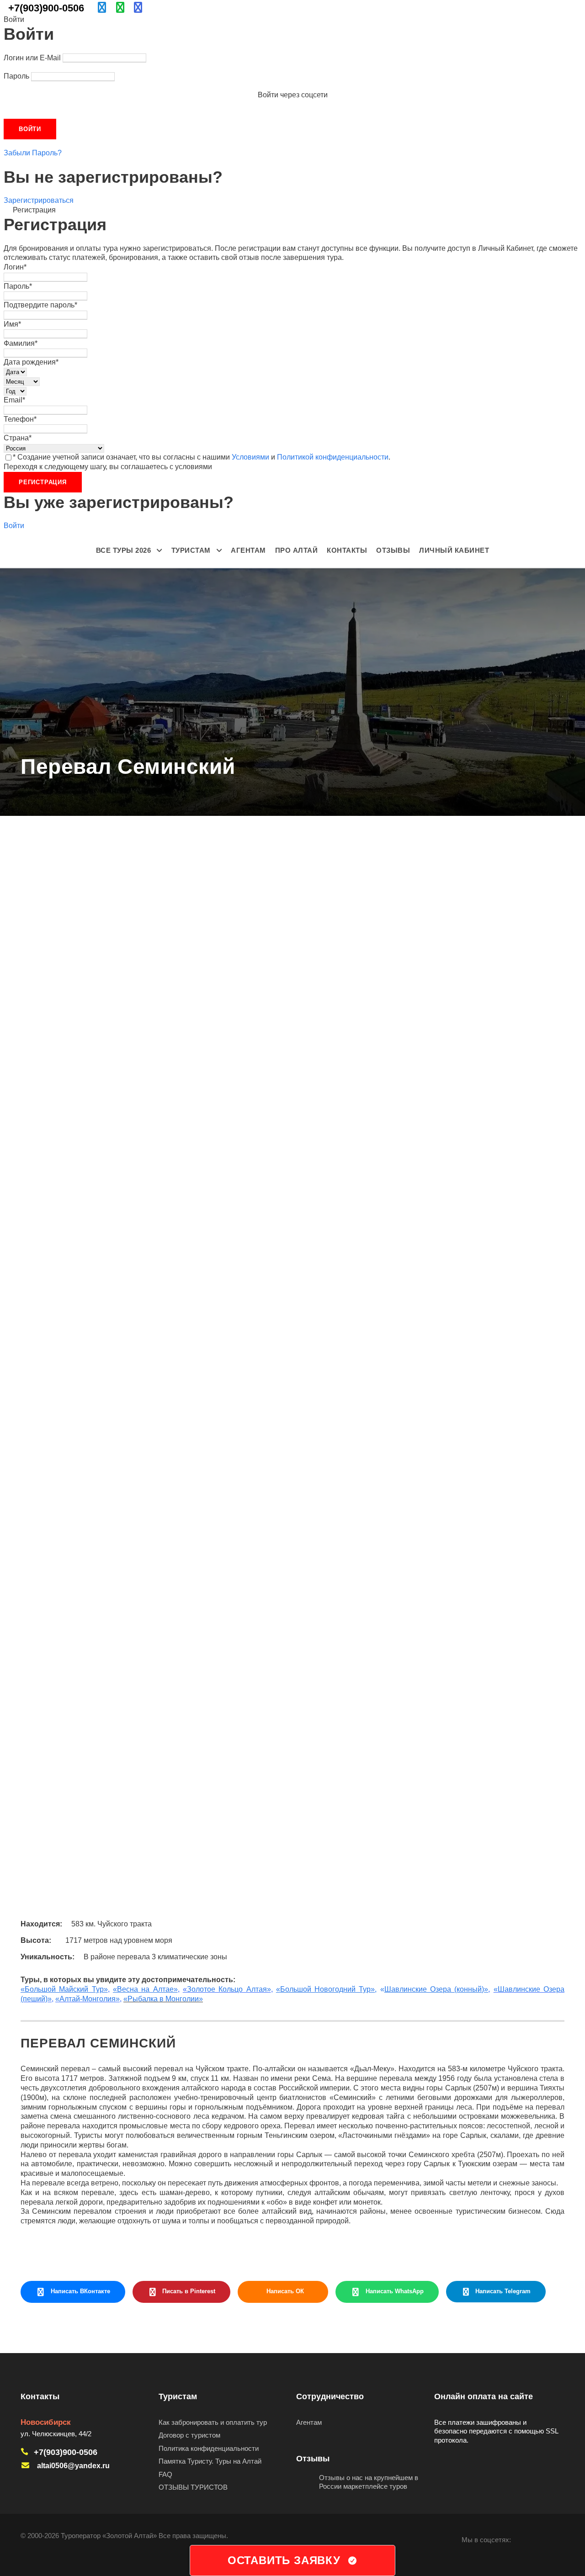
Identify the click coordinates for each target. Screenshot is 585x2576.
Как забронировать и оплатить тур (213, 2422)
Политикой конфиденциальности (333, 457)
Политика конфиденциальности (209, 2448)
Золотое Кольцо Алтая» (229, 1989)
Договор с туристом (189, 2435)
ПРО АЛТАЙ (297, 550)
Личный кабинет (454, 550)
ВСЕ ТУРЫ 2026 (124, 550)
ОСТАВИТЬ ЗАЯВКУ (284, 2560)
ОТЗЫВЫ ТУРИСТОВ (193, 2487)
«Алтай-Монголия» (88, 1999)
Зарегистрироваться (39, 200)
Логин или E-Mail (32, 58)
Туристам (191, 550)
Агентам (248, 550)
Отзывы (393, 550)
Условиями (250, 457)
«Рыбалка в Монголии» (163, 1999)
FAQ (165, 2474)
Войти (14, 526)
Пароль (16, 76)
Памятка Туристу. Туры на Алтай (210, 2461)
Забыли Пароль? (33, 153)
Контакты (347, 550)
